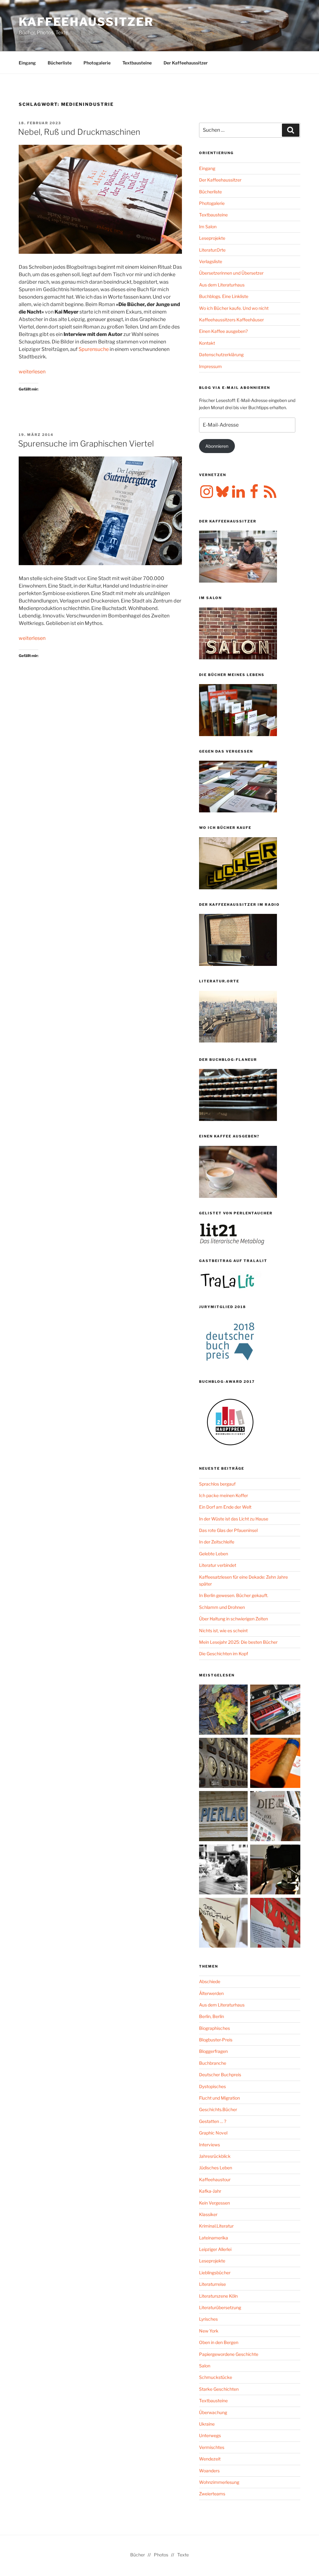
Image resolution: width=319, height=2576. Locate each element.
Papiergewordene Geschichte (229, 2354)
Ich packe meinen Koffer (224, 1495)
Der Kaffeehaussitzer (186, 63)
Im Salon (208, 227)
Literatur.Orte (212, 250)
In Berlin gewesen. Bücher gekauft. (234, 1595)
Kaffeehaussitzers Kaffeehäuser (231, 320)
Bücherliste (60, 63)
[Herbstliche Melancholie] (224, 1711)
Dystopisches (212, 2086)
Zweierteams (212, 2494)
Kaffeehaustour (215, 2179)
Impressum (210, 366)
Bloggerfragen (213, 2051)
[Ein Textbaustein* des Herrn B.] (275, 1764)
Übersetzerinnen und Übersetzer (231, 273)
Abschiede (210, 1981)
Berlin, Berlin (212, 2016)
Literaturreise (212, 2284)
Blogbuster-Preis (216, 2040)
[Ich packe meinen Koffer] (275, 1711)
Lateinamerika (214, 2238)
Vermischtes (212, 2447)
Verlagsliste (211, 261)
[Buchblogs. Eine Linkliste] (224, 1764)
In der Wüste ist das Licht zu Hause (234, 1519)
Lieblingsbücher (215, 2273)
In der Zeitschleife (217, 1542)
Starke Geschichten (219, 2389)
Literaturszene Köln (218, 2296)
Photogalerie (97, 63)
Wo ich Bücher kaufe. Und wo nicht (234, 308)
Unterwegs (210, 2435)
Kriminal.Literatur (216, 2226)
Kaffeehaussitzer (86, 22)
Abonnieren (217, 446)
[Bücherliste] (224, 1817)
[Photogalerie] (275, 1871)
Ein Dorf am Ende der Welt (225, 1507)
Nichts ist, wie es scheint (223, 1631)
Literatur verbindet (218, 1565)
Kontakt (207, 343)
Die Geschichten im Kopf (224, 1654)
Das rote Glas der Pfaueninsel (228, 1530)
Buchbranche (213, 2063)
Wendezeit (210, 2459)
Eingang (27, 63)
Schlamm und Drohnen (222, 1607)
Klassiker (208, 2214)
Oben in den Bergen (219, 2342)
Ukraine (207, 2424)
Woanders (209, 2471)
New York (209, 2331)
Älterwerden (211, 1993)
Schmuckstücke (216, 2377)
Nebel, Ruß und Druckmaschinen (79, 132)
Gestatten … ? (213, 2121)
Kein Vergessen (214, 2203)
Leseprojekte (212, 238)
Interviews (209, 2145)
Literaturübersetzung (220, 2307)
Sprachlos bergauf (217, 1484)
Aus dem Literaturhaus (222, 285)
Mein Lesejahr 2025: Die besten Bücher (238, 1642)
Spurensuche (94, 349)
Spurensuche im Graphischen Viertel (86, 444)
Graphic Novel (213, 2133)
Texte (183, 2555)
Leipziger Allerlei (215, 2249)
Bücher (138, 2555)
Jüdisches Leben (216, 2168)
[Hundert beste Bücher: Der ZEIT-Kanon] (275, 1817)
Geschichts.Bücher (218, 2109)
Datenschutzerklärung (221, 354)
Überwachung (213, 2412)
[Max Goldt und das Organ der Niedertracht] (275, 1924)
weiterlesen (32, 372)
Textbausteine (137, 63)
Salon (205, 2366)
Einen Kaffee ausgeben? (223, 331)
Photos (161, 2555)
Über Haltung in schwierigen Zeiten (233, 1619)
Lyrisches (208, 2319)
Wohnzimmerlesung (219, 2482)
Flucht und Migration (219, 2098)
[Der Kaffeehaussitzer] (224, 1871)
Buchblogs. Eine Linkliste (224, 296)
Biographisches (214, 2028)
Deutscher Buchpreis (220, 2075)
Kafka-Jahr (210, 2191)
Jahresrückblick (215, 2156)
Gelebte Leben (214, 1554)
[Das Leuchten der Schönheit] (224, 1924)
